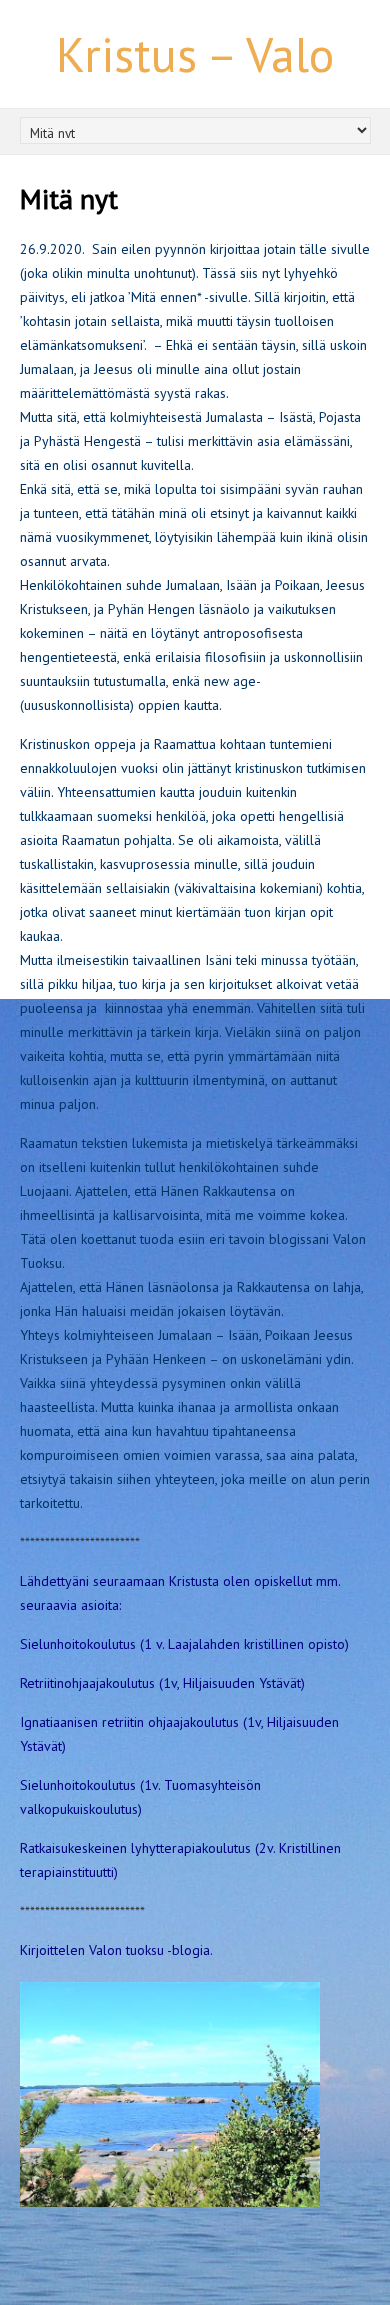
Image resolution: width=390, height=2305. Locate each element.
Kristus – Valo (195, 54)
